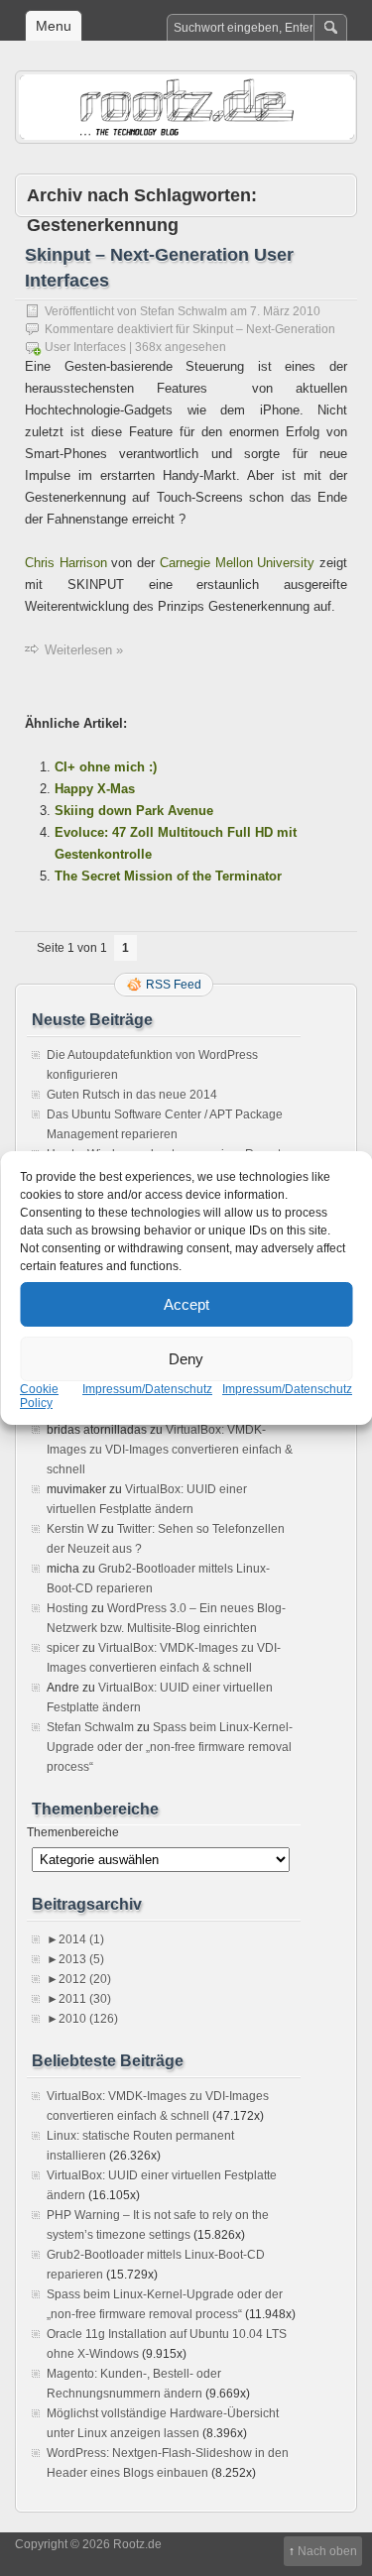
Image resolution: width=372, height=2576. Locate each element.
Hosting (67, 1608)
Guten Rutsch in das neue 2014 (132, 1095)
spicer (63, 1648)
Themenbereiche (73, 1832)
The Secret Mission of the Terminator (168, 876)
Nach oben (327, 2551)
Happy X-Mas (95, 789)
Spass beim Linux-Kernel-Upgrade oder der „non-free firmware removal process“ (170, 1747)
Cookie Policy (39, 1396)
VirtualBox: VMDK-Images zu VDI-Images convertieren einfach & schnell (170, 1450)
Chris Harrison (66, 563)
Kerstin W (72, 1529)
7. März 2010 (285, 311)
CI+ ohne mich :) (106, 767)
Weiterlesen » (84, 650)
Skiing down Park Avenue (134, 811)
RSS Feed (174, 985)
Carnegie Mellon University (237, 563)
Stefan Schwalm (184, 311)
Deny (186, 1359)
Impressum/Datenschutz (147, 1389)
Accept (186, 1304)
